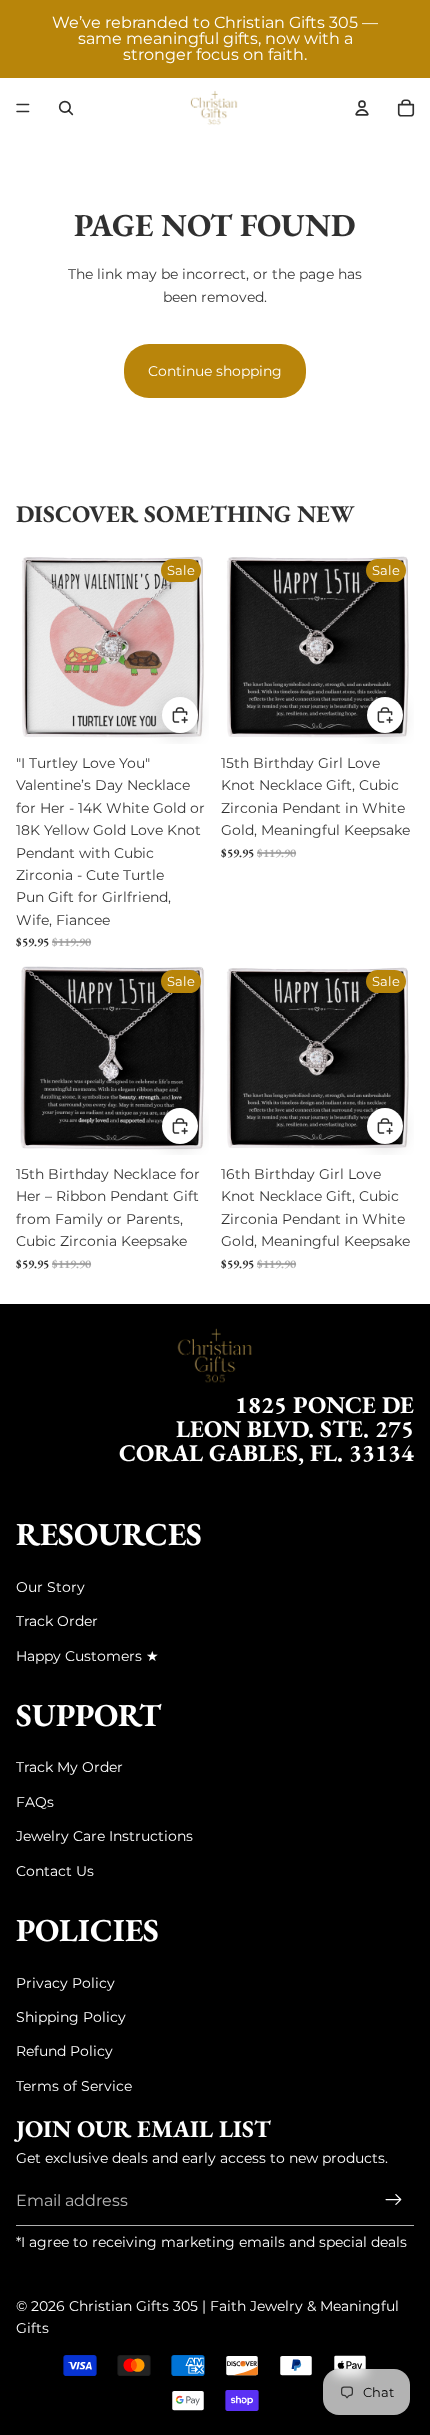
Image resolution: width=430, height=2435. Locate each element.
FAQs (35, 1802)
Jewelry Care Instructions (104, 1836)
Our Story (50, 1587)
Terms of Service (74, 2086)
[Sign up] (394, 2201)
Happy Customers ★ (87, 1656)
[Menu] (23, 108)
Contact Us (55, 1871)
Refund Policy (64, 2051)
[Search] (66, 108)
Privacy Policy (65, 1983)
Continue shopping (215, 371)
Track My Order (69, 1767)
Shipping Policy (71, 2017)
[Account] (362, 108)
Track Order (57, 1621)
